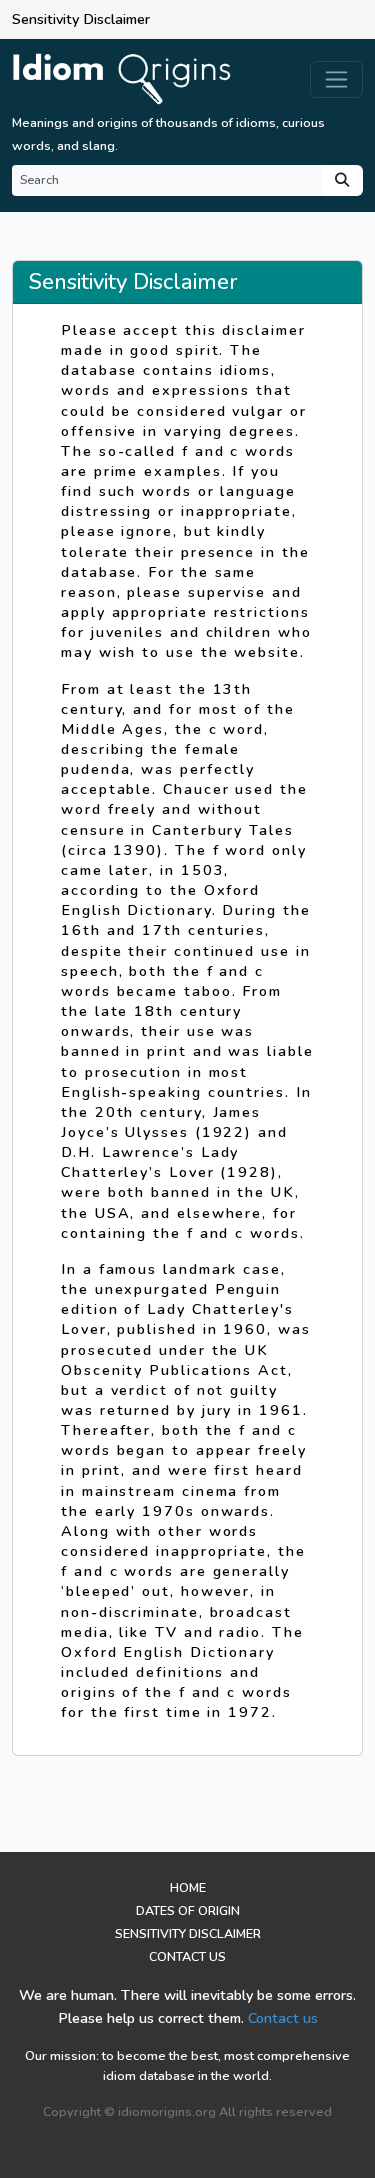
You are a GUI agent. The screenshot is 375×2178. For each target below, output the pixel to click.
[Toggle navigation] (336, 79)
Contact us (283, 2018)
